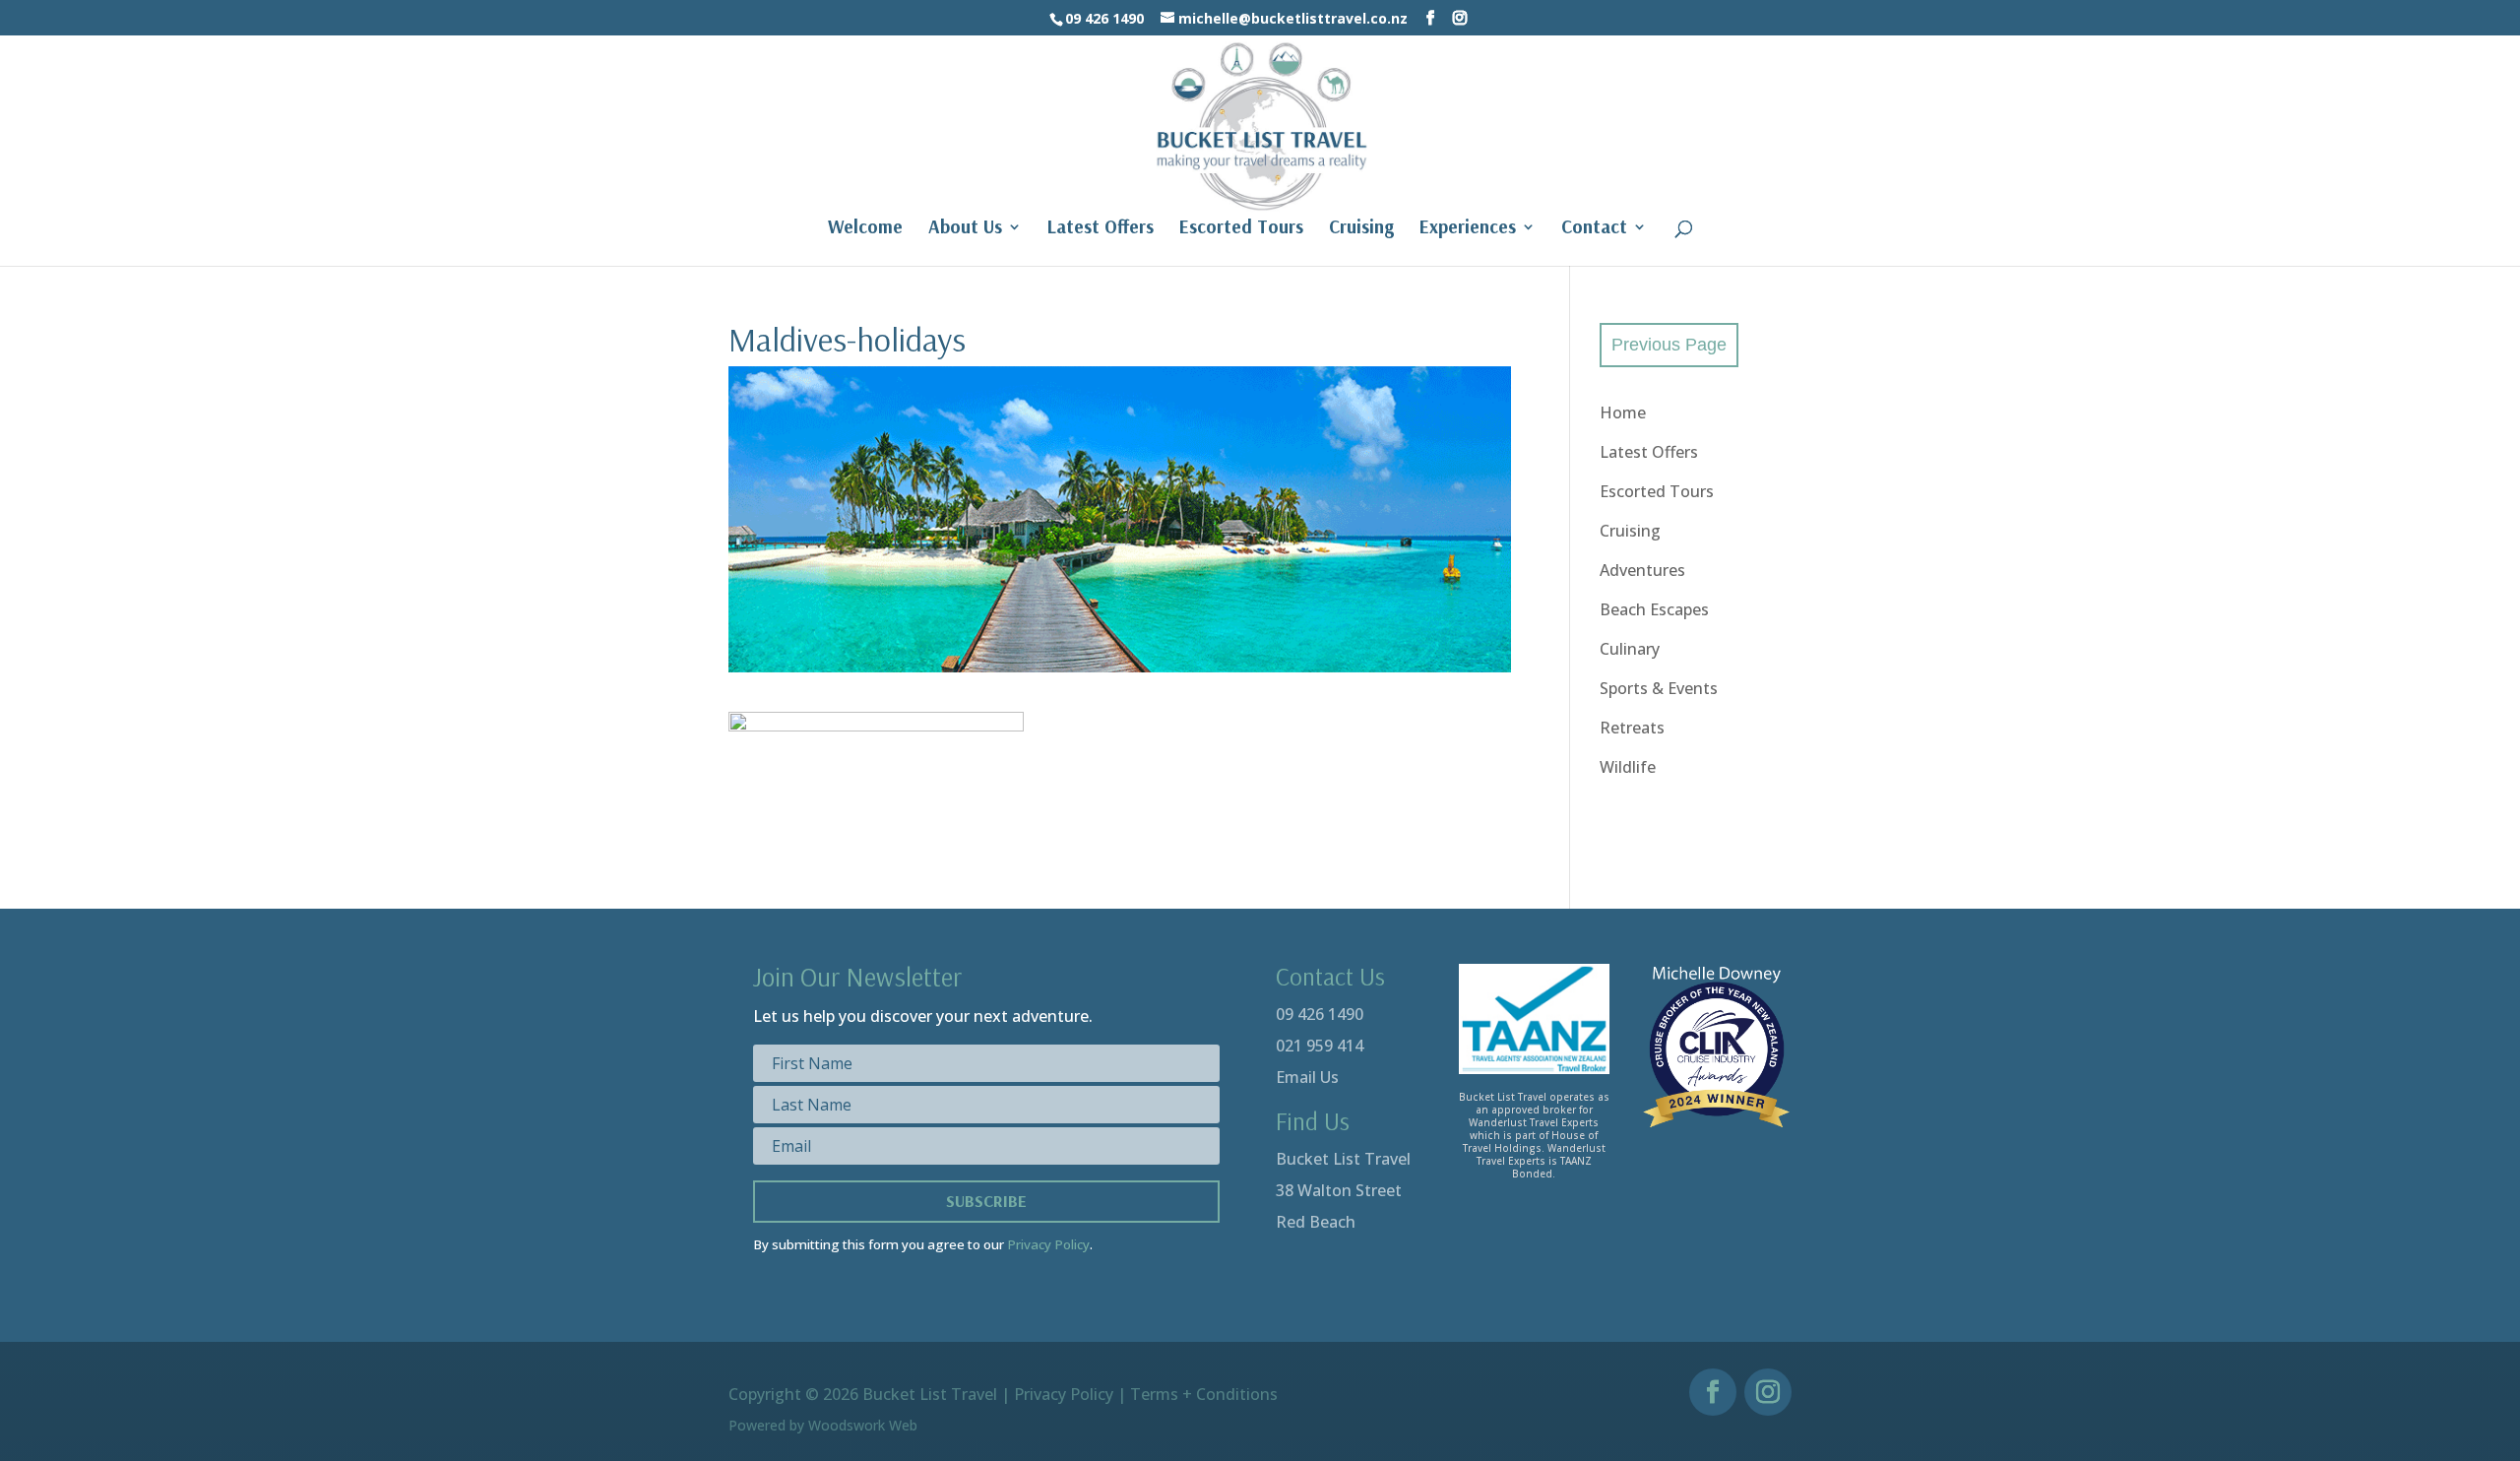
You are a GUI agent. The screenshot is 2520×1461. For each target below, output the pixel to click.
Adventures (1642, 570)
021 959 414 (1320, 1046)
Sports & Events (1659, 688)
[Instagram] (1460, 18)
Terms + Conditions (1204, 1394)
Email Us (1307, 1077)
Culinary (1630, 649)
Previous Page (1669, 345)
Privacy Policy (1048, 1244)
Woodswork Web (863, 1425)
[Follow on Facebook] (1713, 1392)
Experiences (1468, 229)
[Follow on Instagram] (1768, 1392)
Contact (1594, 229)
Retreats (1632, 728)
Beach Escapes (1654, 609)
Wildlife (1628, 767)
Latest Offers (1101, 229)
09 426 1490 (1320, 1014)
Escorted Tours (1241, 229)
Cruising (1361, 229)
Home (1623, 413)
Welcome (865, 229)
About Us (965, 229)
